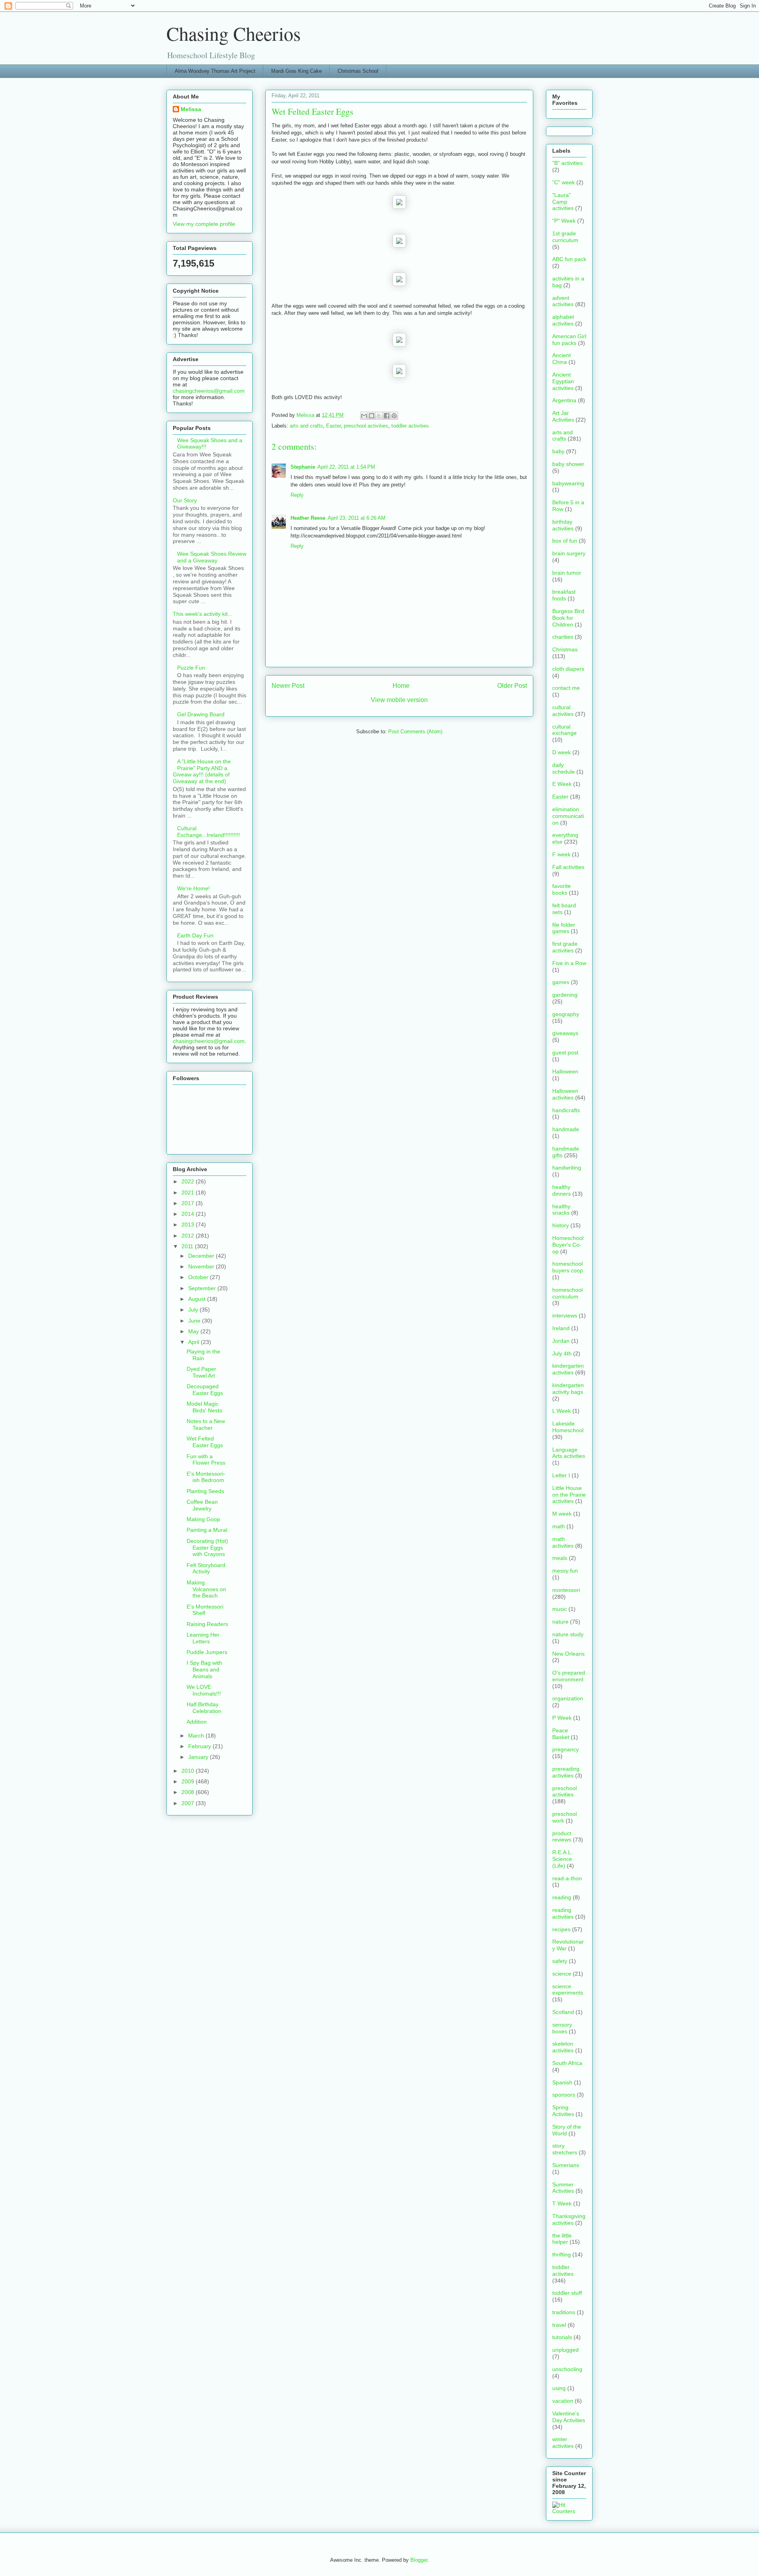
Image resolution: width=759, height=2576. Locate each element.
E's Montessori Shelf (205, 1610)
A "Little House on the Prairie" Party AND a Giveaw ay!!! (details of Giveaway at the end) (202, 771)
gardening (565, 995)
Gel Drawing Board (201, 714)
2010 (189, 1771)
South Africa (567, 2063)
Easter (333, 426)
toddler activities (410, 426)
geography (566, 1014)
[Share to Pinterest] (394, 416)
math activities (563, 1542)
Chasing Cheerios (234, 33)
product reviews (562, 1837)
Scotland (563, 2012)
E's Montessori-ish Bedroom (206, 1477)
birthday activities (563, 525)
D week (562, 752)
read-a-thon (567, 1878)
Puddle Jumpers (207, 1652)
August (198, 1299)
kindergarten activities (568, 1369)
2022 (189, 1181)
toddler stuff (567, 2293)
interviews (565, 1315)
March (197, 1736)
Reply (297, 495)
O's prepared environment (569, 1676)
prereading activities (566, 1772)
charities (563, 637)
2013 (189, 1225)
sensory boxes (562, 2028)
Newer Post (288, 686)
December (202, 1256)
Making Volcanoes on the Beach (206, 1589)
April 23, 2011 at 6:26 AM (357, 518)
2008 (189, 1792)
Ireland (561, 1328)
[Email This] (364, 416)
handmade (566, 1129)
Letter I (561, 1475)
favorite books (562, 889)
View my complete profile (204, 224)
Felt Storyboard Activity (206, 1568)
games (561, 982)
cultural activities (563, 711)
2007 (189, 1803)
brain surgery (569, 553)
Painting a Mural (207, 1530)
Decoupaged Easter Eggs (205, 1390)
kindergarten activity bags (568, 1388)
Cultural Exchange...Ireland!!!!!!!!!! (209, 832)
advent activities (563, 301)
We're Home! (194, 888)
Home (401, 686)
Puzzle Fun (191, 668)
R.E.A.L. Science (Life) (563, 1859)
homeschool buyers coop (568, 1267)
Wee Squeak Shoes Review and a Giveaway (212, 557)
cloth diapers (568, 669)
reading (562, 1897)
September (203, 1288)
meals (560, 1558)
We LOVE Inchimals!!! (204, 1690)
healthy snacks (561, 1210)
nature (560, 1622)
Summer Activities (563, 2188)
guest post (565, 1052)
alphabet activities (563, 320)
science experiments (568, 1990)
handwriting (567, 1168)
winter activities (563, 2443)
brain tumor (567, 573)
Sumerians (566, 2165)
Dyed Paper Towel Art (201, 1372)
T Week (562, 2203)
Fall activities (568, 867)
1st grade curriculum (565, 237)
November (202, 1266)
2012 (189, 1236)
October (199, 1277)
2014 (189, 1214)
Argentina (564, 400)
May (194, 1331)
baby (558, 451)
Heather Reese (308, 518)
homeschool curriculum (567, 1293)
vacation (563, 2401)
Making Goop (203, 1519)
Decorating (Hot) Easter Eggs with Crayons (207, 1548)
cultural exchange (565, 730)
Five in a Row (569, 963)
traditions (564, 2312)
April (194, 1342)
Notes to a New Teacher (206, 1424)
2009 (189, 1781)
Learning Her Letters (203, 1638)
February (200, 1746)
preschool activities (366, 426)
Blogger (419, 2560)
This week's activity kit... (203, 614)
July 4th (562, 1353)
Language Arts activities (569, 1453)
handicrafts (566, 1110)
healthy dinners (562, 1190)
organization (568, 1698)
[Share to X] (379, 416)
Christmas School (358, 71)
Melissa (191, 109)
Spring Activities (563, 2111)
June (195, 1321)
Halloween (565, 1071)
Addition (197, 1722)
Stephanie (303, 467)
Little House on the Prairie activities (569, 1495)
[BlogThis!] (372, 416)
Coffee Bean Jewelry (202, 1505)
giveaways (565, 1033)
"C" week (564, 182)
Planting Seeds (205, 1491)
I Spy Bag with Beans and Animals (204, 1669)
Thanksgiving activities (569, 2219)
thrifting (562, 2254)
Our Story (185, 500)
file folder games (564, 928)
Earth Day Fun (195, 935)
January (199, 1757)
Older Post (512, 686)
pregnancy (565, 1749)
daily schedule (564, 768)
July (194, 1310)
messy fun (565, 1571)
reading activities (563, 1913)
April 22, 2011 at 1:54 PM (346, 467)
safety (560, 1961)
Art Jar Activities (563, 416)
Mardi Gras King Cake (296, 71)
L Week (562, 1411)
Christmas (565, 649)
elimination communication (568, 816)
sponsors (564, 2095)
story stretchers (565, 2149)
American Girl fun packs (569, 340)
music (560, 1609)
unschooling (567, 2369)
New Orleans (568, 1654)
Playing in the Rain (203, 1355)
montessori (566, 1590)
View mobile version (399, 700)
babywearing (568, 483)
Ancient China (562, 359)
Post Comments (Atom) (415, 732)
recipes (561, 1929)
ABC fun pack (569, 259)
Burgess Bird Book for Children (568, 618)
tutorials (562, 2337)
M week (562, 1514)
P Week (562, 1718)
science (562, 1974)
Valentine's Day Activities (569, 2417)
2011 (188, 1246)
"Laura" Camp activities (563, 202)
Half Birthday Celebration (204, 1708)
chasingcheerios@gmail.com (209, 391)
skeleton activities (563, 2047)
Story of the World (567, 2130)
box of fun (565, 541)
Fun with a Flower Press (206, 1460)
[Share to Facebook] (387, 416)
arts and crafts (306, 426)
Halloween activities (565, 1094)
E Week (562, 784)
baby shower (568, 464)
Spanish (562, 2082)
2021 (189, 1192)
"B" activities (567, 163)
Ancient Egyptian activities (563, 381)
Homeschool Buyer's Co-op (568, 1245)
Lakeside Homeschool (568, 1427)
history (561, 1225)
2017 (189, 1203)
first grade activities (565, 947)
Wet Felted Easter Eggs (205, 1442)
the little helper (562, 2239)
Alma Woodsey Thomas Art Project (215, 71)
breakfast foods (564, 595)
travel (559, 2325)
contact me (566, 688)
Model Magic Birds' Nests (204, 1407)
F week (561, 854)
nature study (568, 1634)
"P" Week (564, 221)
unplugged (565, 2350)
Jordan (561, 1341)
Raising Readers (207, 1624)
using (559, 2388)
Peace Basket (561, 1734)
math (559, 1526)
